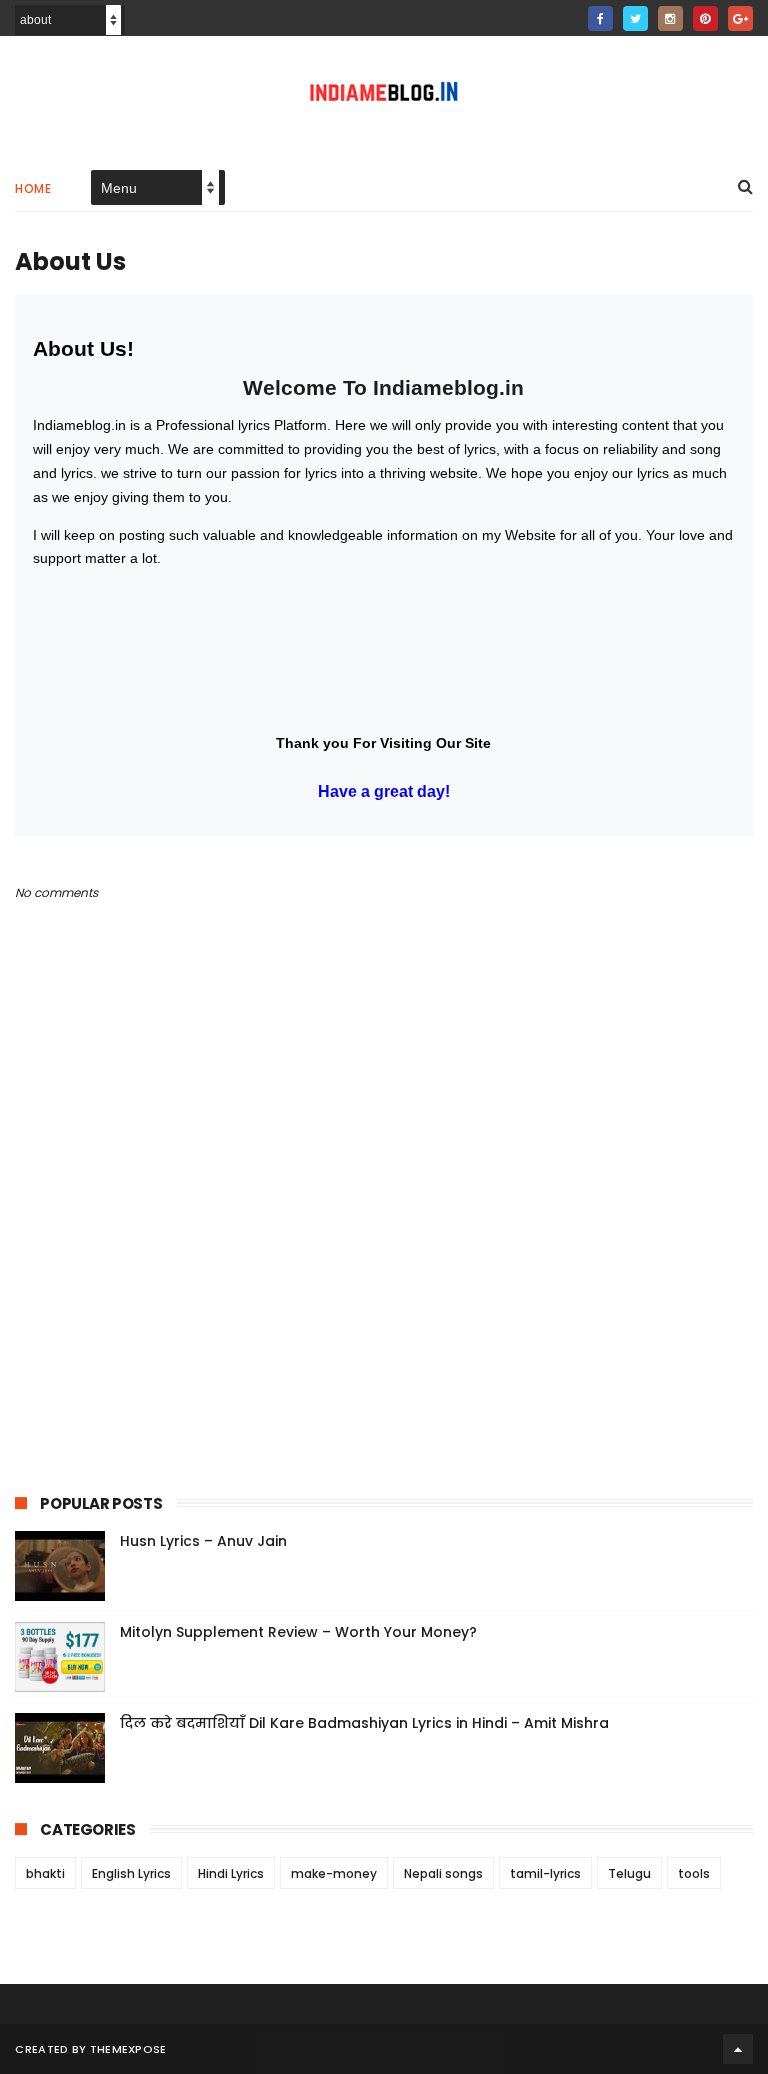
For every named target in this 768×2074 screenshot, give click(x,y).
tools (694, 1873)
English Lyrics (131, 1873)
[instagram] (670, 18)
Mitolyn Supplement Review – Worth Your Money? (298, 1632)
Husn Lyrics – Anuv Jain (203, 1541)
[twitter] (635, 18)
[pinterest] (705, 18)
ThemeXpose (128, 2049)
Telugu (629, 1873)
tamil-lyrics (545, 1873)
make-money (334, 1873)
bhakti (45, 1873)
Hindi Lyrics (231, 1873)
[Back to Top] (738, 2049)
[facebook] (600, 18)
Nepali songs (443, 1873)
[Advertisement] (379, 1281)
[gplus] (740, 18)
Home (33, 188)
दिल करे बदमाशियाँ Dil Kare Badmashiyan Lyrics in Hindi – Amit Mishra (364, 1723)
